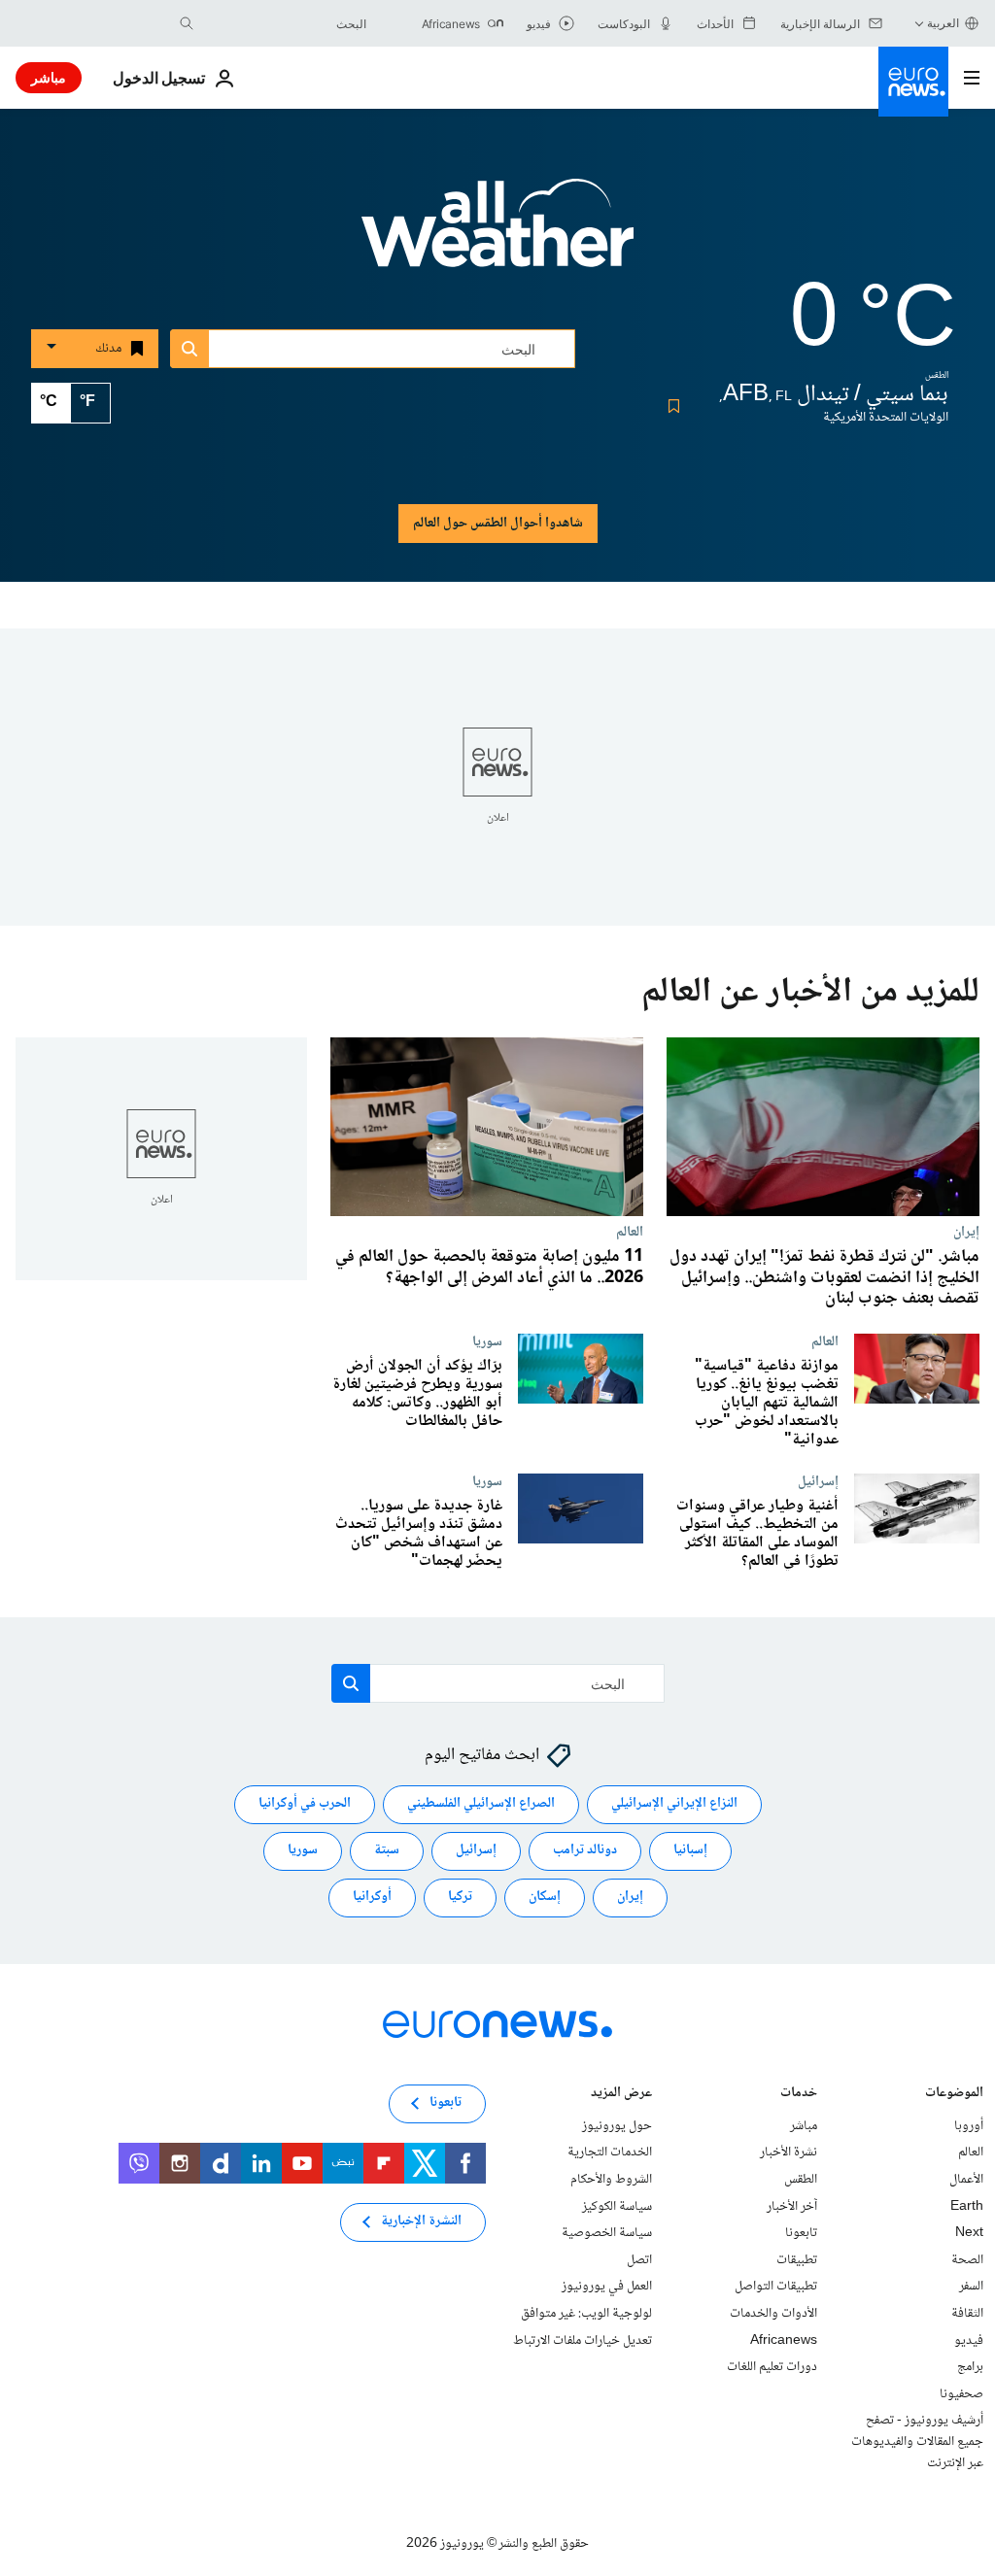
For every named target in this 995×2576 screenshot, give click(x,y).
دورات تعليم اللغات (772, 2367)
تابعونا (801, 2233)
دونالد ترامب (585, 1850)
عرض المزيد (621, 2095)
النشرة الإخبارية (421, 2221)
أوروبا (969, 2126)
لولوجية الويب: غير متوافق (586, 2314)
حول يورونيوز (617, 2126)
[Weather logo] (497, 236)
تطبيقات (797, 2260)
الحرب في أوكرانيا (305, 1804)
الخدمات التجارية (610, 2152)
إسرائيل (818, 1480)
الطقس (801, 2180)
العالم (630, 1232)
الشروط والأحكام (611, 2180)
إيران (966, 1232)
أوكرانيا (372, 1897)
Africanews (784, 2341)
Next (969, 2233)
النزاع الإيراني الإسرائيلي (674, 1804)
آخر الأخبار (792, 2207)
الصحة (967, 2260)
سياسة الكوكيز (617, 2207)
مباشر (49, 77)
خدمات (799, 2095)
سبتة (387, 1850)
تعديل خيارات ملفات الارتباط (583, 2341)
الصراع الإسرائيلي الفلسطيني (481, 1804)
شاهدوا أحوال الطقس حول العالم (498, 524)
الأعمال (966, 2180)
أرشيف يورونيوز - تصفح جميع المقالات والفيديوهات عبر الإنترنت (917, 2441)
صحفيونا (961, 2394)
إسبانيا (690, 1850)
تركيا (460, 1897)
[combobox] (285, 23)
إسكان (545, 1897)
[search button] (187, 23)
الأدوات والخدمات (773, 2314)
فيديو (969, 2341)
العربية (943, 23)
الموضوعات (954, 2095)
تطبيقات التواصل (776, 2287)
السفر (971, 2287)
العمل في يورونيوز (607, 2287)
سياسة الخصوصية (607, 2233)
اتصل (639, 2260)
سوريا (487, 1340)
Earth (967, 2207)
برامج (970, 2367)
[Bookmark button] (670, 406)
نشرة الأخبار (789, 2152)
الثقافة (967, 2314)
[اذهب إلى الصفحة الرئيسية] (913, 82)
